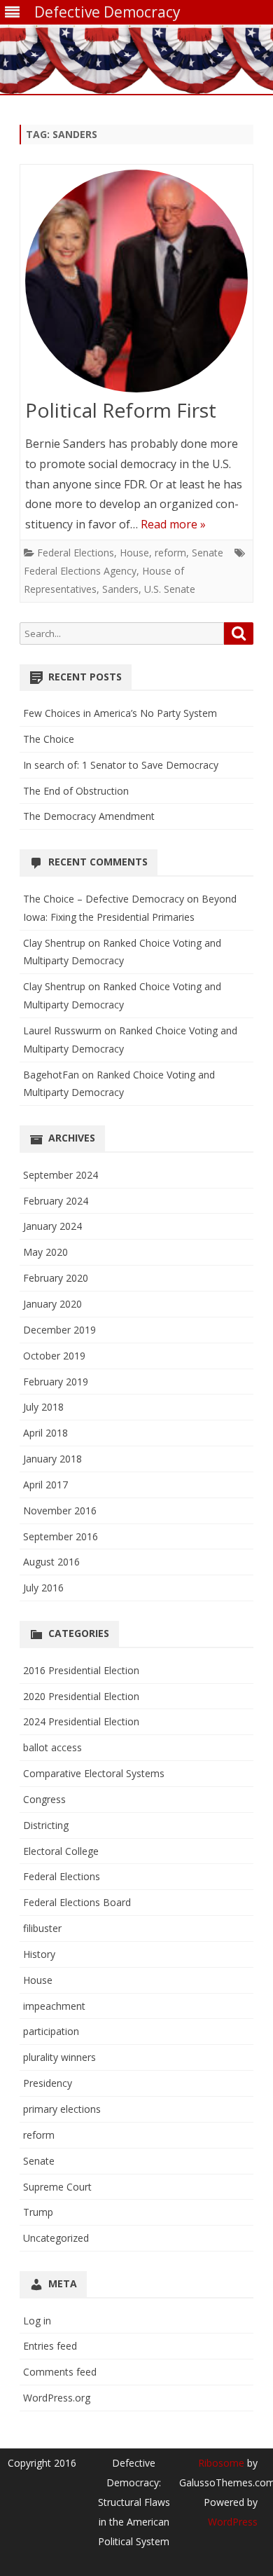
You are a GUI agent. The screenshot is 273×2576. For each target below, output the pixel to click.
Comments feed (60, 2372)
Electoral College (61, 1851)
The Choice (49, 739)
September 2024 (61, 1175)
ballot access (52, 1747)
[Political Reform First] (136, 284)
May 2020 (45, 1252)
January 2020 (52, 1304)
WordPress (233, 2522)
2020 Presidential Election (81, 1696)
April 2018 (45, 1433)
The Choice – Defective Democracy (104, 899)
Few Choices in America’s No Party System (120, 713)
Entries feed (50, 2346)
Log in (37, 2321)
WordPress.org (57, 2398)
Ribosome (221, 2463)
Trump (38, 2212)
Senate (208, 553)
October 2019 (54, 1356)
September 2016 (61, 1536)
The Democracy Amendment (89, 816)
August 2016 (51, 1562)
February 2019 (56, 1382)
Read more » (173, 524)
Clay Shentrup (54, 943)
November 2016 (60, 1510)
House (134, 553)
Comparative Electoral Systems (94, 1773)
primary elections (62, 2109)
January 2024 (52, 1226)
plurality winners (59, 2057)
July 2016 (43, 1588)
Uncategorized (56, 2238)
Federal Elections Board (77, 1902)
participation (51, 2031)
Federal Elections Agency (80, 571)
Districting (46, 1825)
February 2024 (56, 1201)
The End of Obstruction (76, 791)
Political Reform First (121, 410)
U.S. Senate (170, 589)
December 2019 (59, 1330)
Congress (44, 1799)
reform (170, 553)
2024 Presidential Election (81, 1721)
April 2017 (45, 1485)
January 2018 (52, 1459)
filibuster (42, 1928)
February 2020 (56, 1278)
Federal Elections (76, 553)
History (39, 1954)
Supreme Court (57, 2187)
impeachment (54, 2006)
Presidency (48, 2083)
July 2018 (43, 1407)
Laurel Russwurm (62, 1030)
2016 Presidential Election (81, 1670)
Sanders (120, 589)
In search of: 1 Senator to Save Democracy (121, 765)
